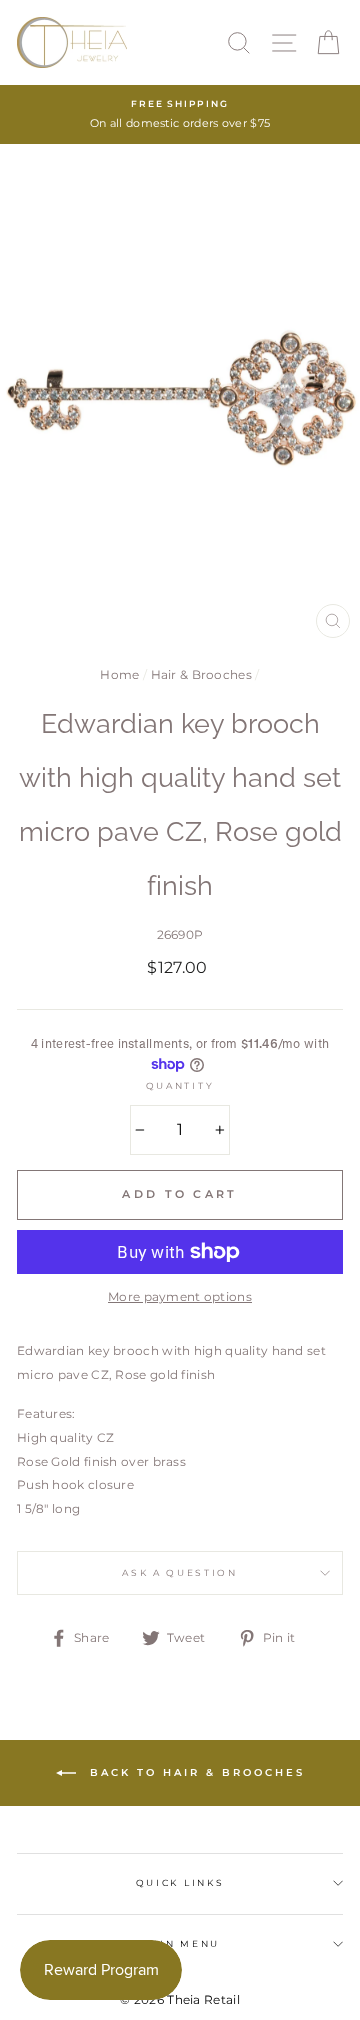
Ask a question (180, 1572)
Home (119, 674)
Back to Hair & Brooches (194, 1771)
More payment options (180, 1296)
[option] (180, 114)
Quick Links (180, 1882)
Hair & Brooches (201, 674)
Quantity (180, 1085)
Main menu (180, 1943)
